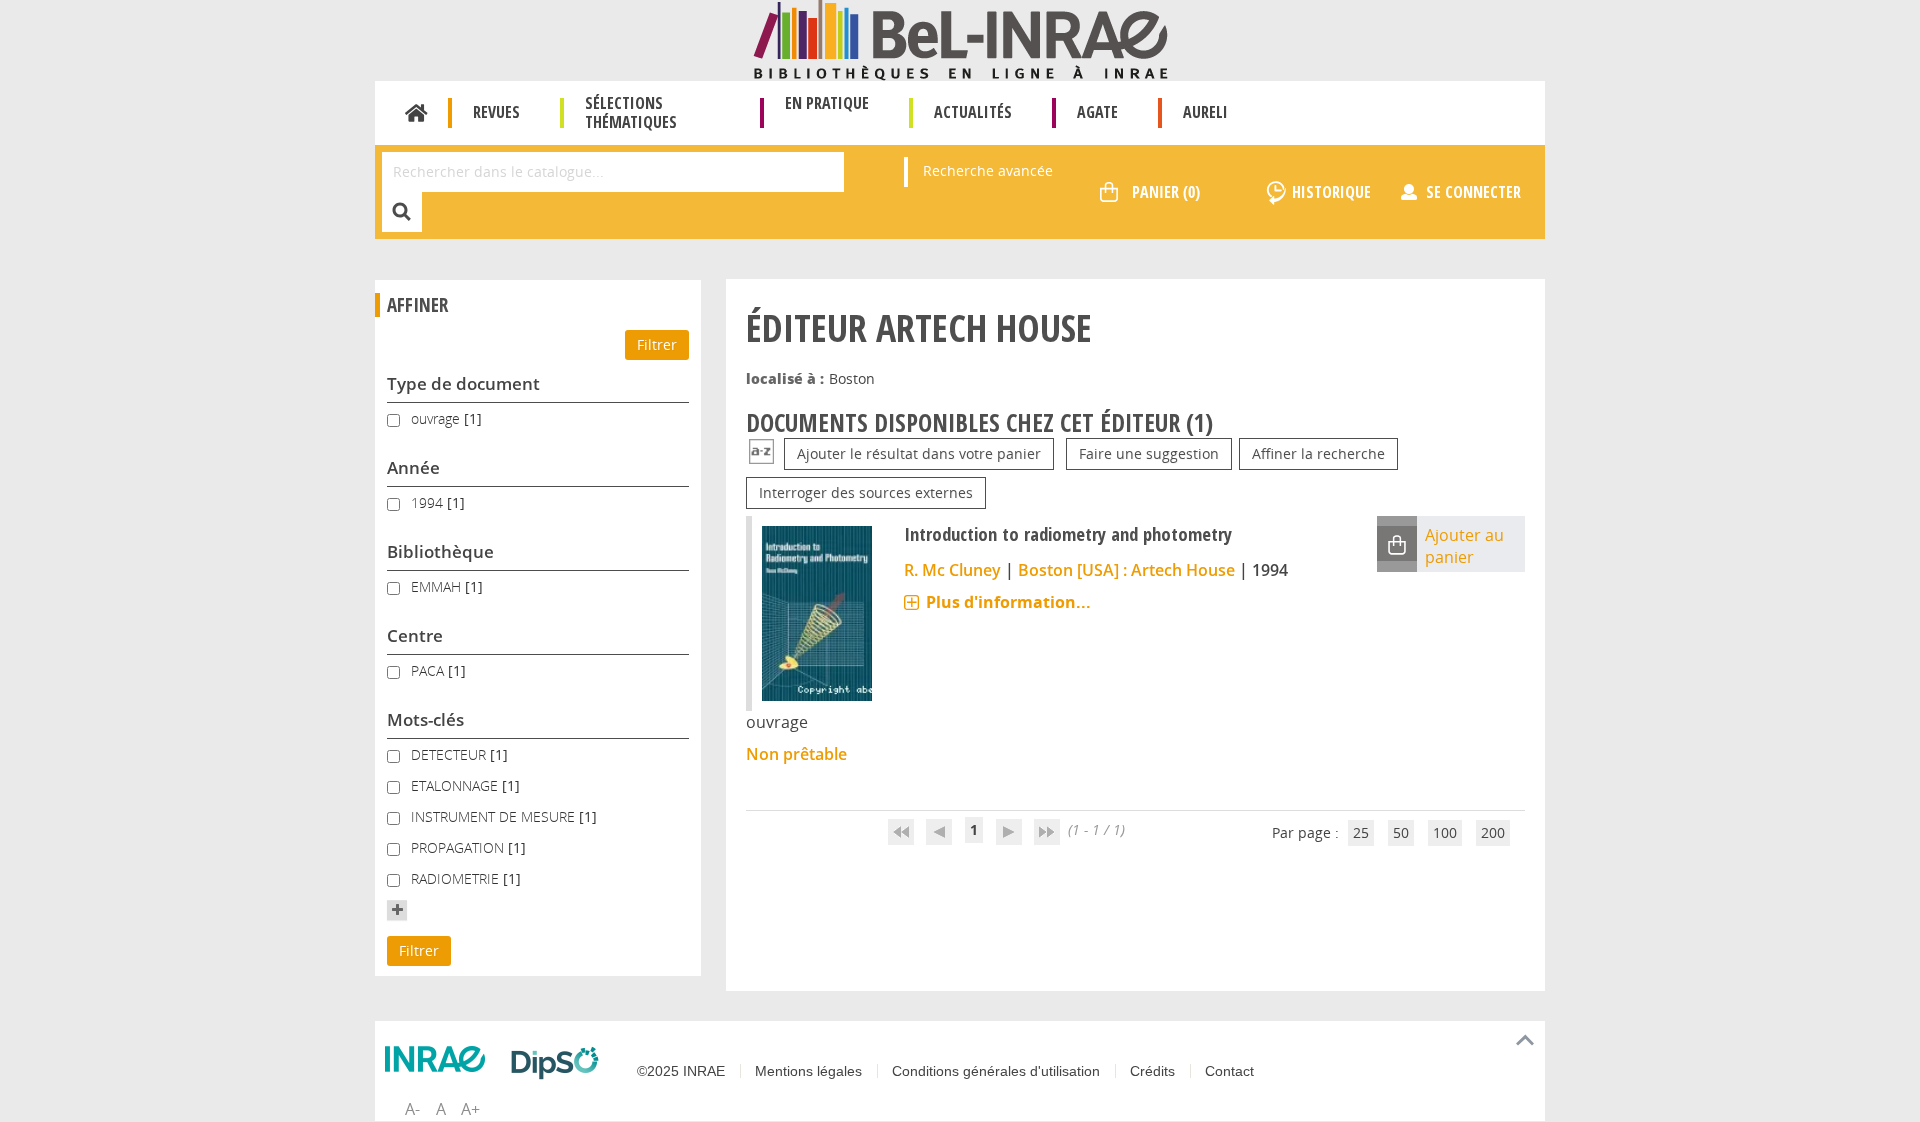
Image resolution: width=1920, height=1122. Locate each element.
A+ (470, 1109)
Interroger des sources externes (866, 492)
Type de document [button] (463, 383)
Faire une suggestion (1149, 453)
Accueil (416, 113)
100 (1445, 832)
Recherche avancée (988, 170)
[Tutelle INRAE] (440, 1059)
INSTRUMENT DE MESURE (495, 816)
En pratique (827, 103)
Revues (496, 112)
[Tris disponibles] (761, 453)
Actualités (973, 112)
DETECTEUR (450, 754)
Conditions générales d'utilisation (996, 1071)
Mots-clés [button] (425, 719)
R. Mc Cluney (952, 570)
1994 (429, 502)
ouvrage (437, 418)
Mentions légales (808, 1071)
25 (1361, 832)
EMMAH (438, 586)
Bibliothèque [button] (440, 551)
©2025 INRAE (681, 1071)
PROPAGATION (459, 847)
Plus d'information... (1008, 602)
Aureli (1205, 112)
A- (412, 1109)
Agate (1097, 112)
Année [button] (413, 467)
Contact (1229, 1071)
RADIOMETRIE (457, 878)
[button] (397, 910)
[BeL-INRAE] (960, 38)
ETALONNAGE (456, 785)
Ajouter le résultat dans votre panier (919, 453)
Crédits (1152, 1071)
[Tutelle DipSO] (560, 1063)
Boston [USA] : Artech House (1126, 570)
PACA (429, 670)
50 (1401, 832)
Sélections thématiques (631, 112)
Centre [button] (415, 635)
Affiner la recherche (1318, 453)
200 (1493, 832)
